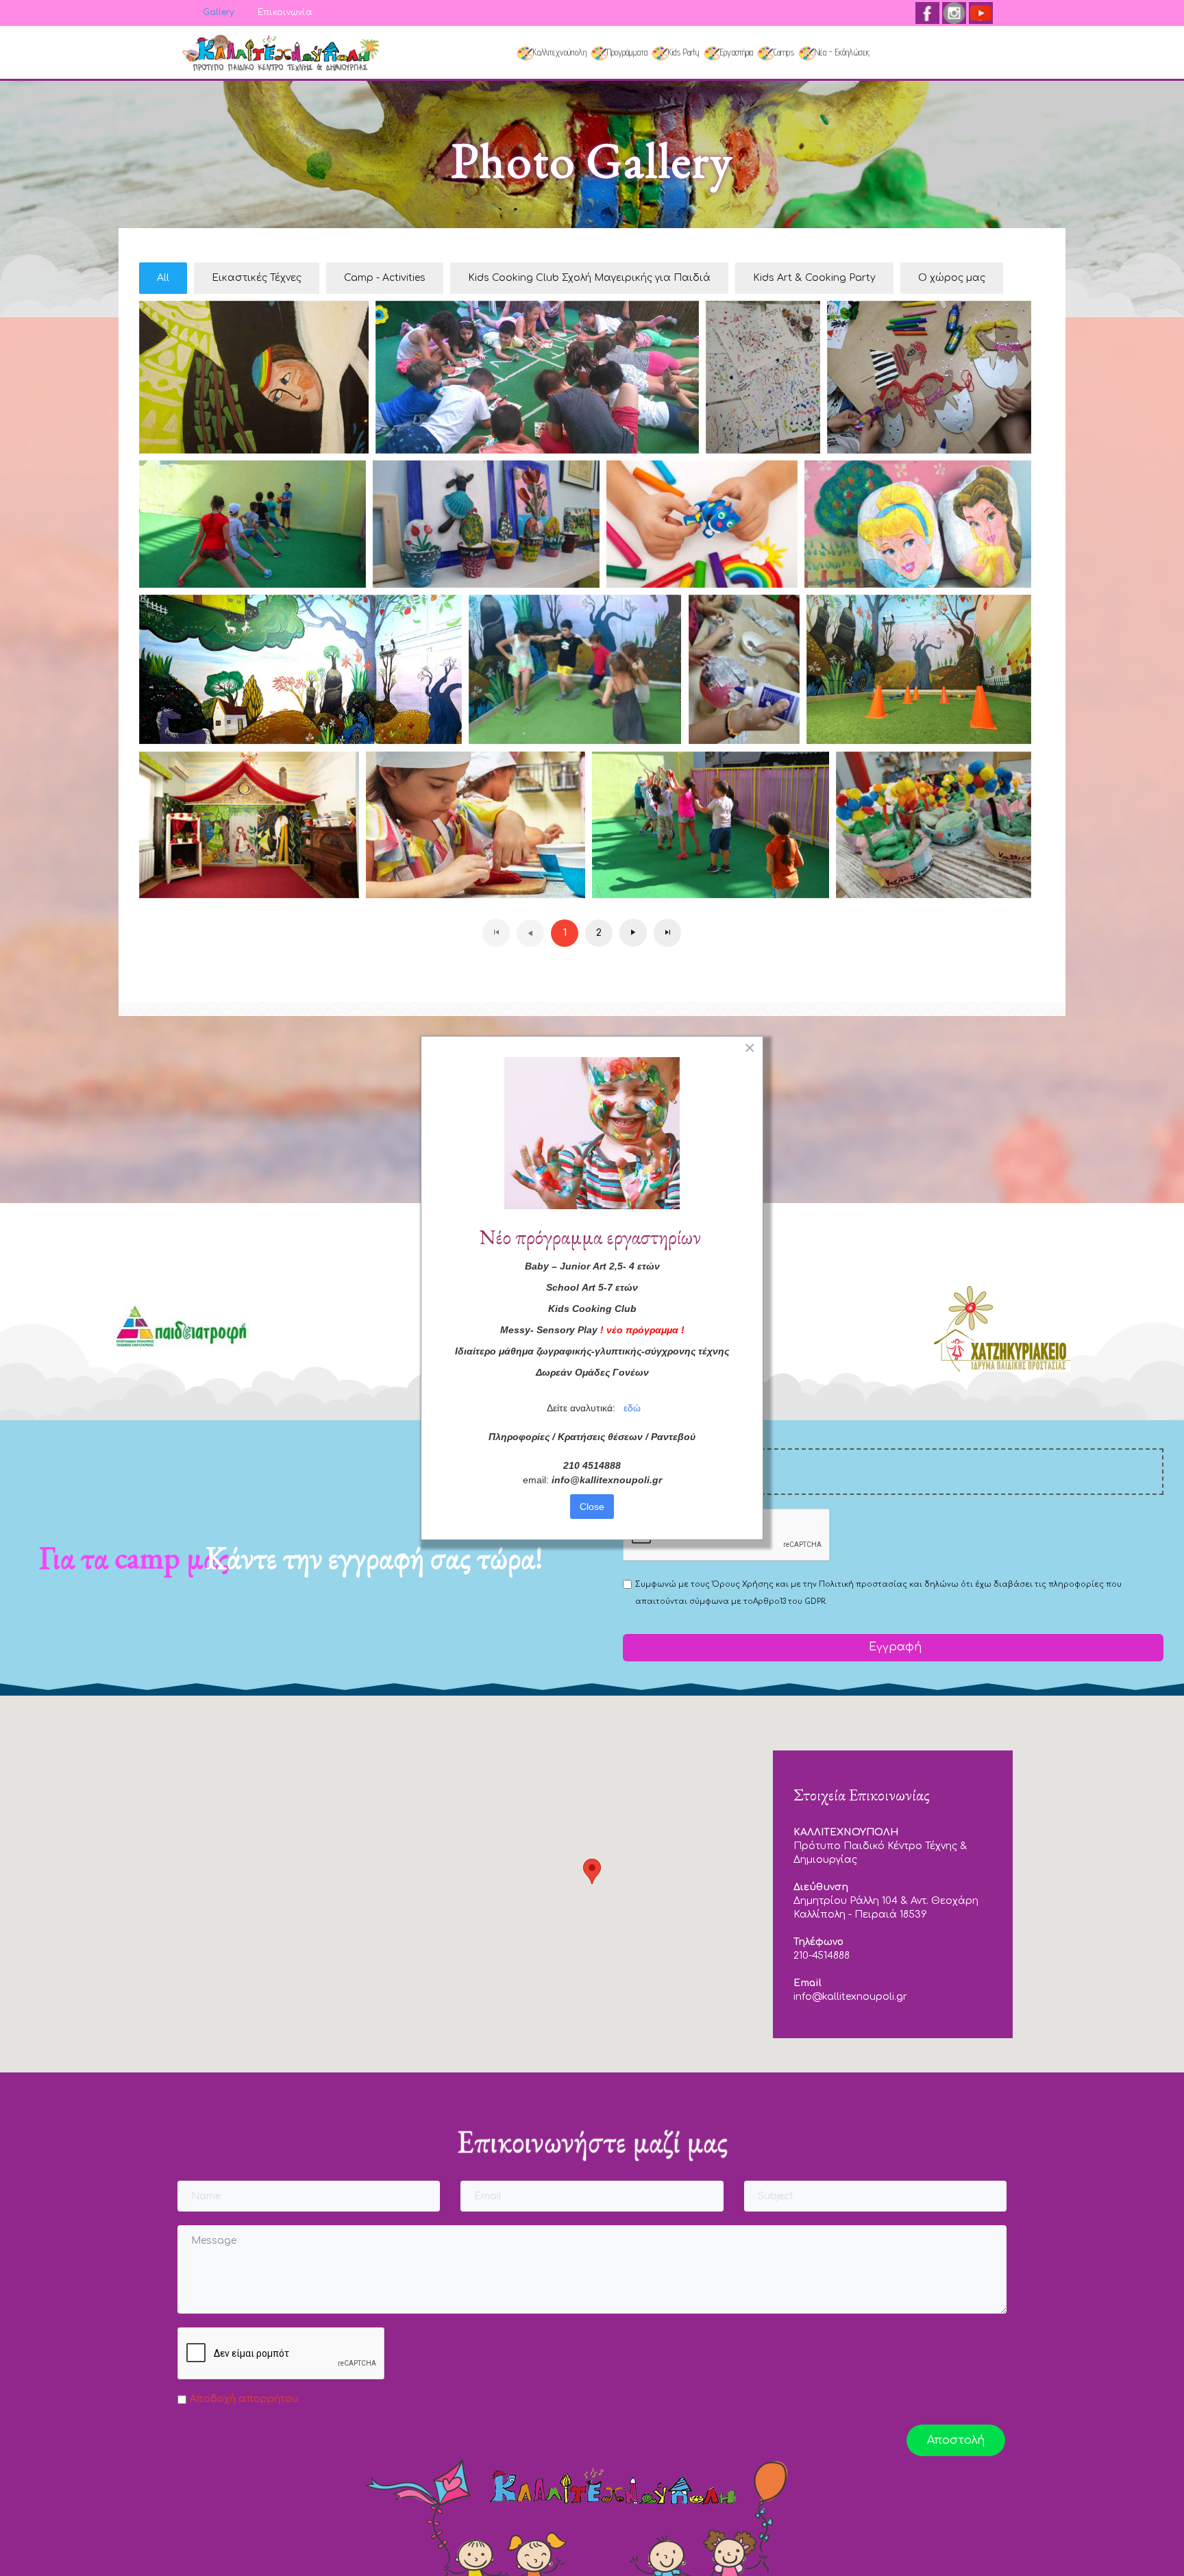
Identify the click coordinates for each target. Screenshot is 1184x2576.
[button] (592, 1871)
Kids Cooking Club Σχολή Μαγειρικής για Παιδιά (589, 278)
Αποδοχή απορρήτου (244, 2399)
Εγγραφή (893, 1647)
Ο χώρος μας (952, 278)
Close (592, 1507)
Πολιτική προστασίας (863, 1584)
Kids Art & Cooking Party (814, 278)
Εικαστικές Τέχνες (257, 278)
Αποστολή (956, 2440)
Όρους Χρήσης (743, 1584)
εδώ (632, 1408)
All (163, 278)
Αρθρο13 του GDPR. (790, 1601)
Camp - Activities (385, 278)
